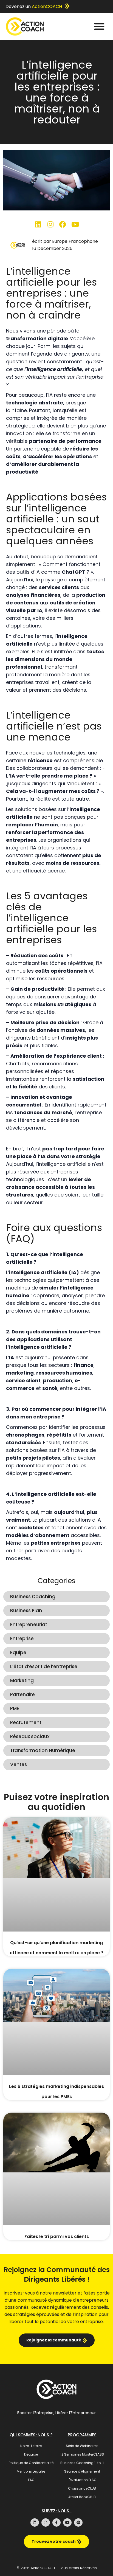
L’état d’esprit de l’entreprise (44, 1666)
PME (15, 1708)
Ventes (19, 1764)
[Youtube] (75, 224)
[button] (99, 26)
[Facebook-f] (57, 2523)
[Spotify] (78, 2523)
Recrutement (26, 1722)
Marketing (22, 1680)
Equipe (18, 1652)
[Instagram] (50, 224)
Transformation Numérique (43, 1750)
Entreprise (22, 1638)
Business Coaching (33, 1597)
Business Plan (26, 1611)
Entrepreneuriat (29, 1625)
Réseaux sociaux (30, 1736)
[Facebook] (63, 224)
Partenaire (22, 1694)
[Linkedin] (38, 224)
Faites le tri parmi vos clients (57, 2236)
